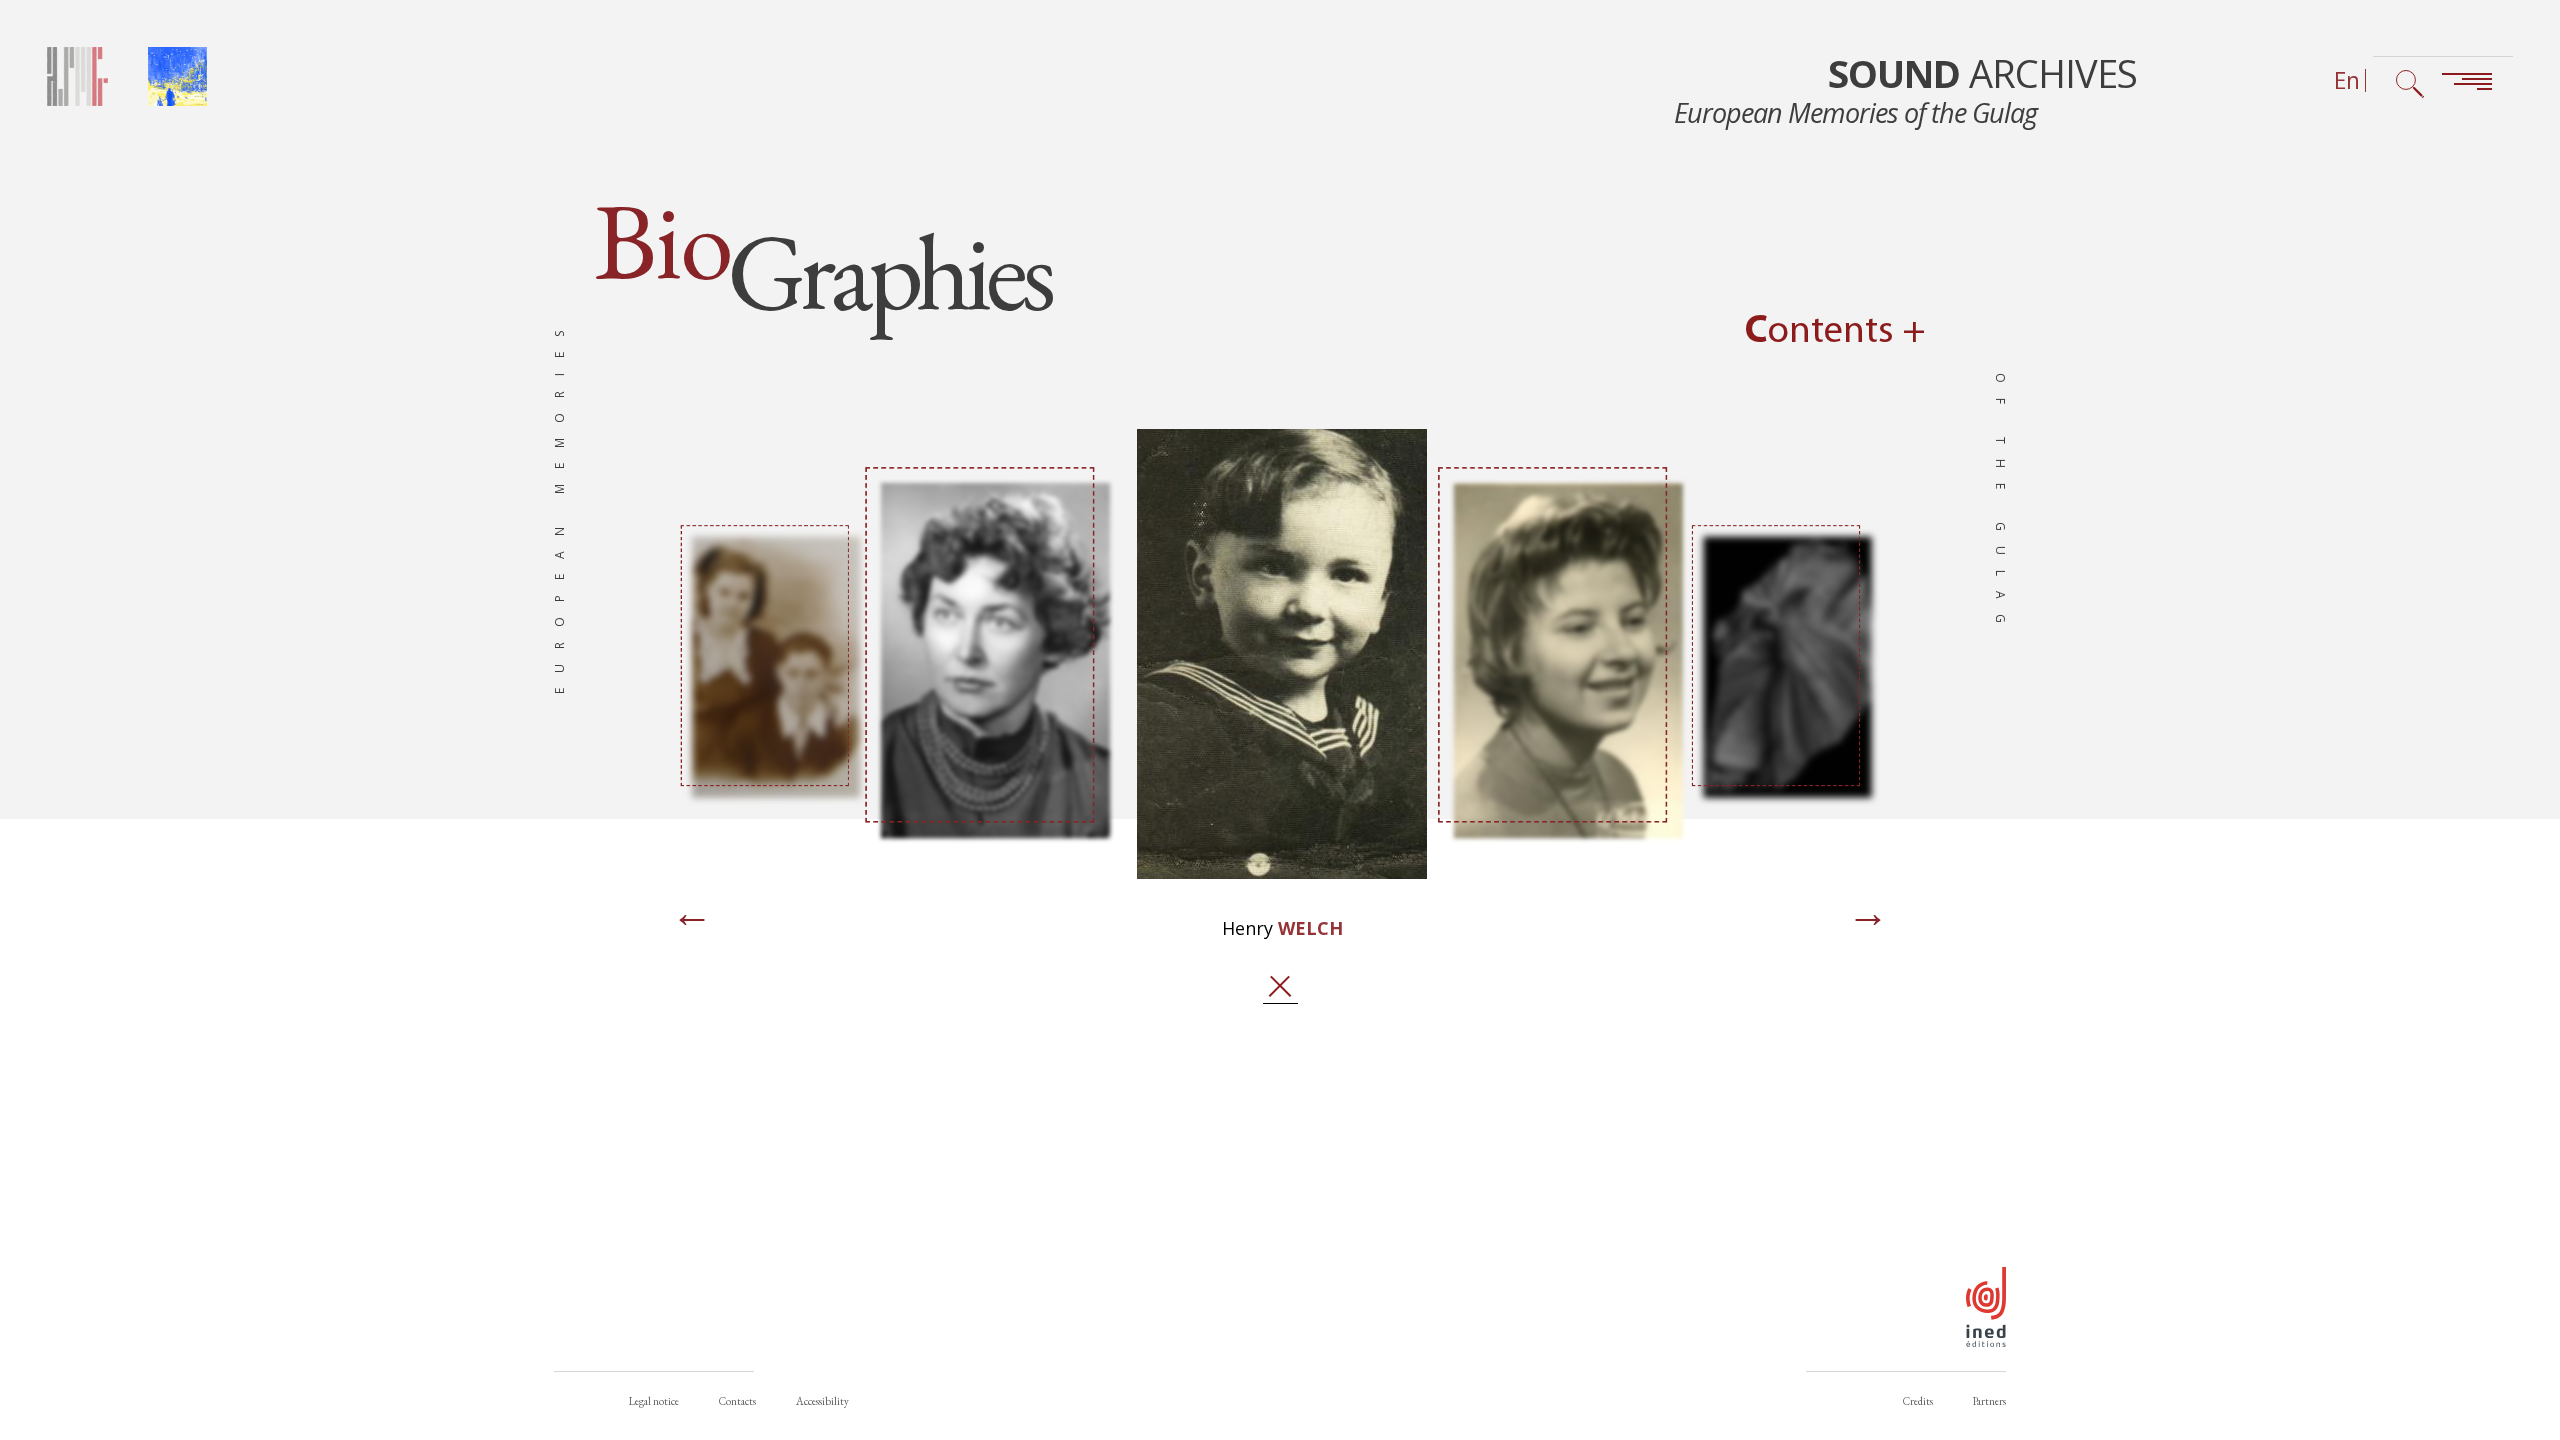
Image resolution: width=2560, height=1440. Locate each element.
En (2347, 80)
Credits (1918, 1401)
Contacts (737, 1401)
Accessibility (822, 1401)
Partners (1989, 1401)
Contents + (1835, 332)
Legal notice (654, 1401)
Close (1280, 986)
